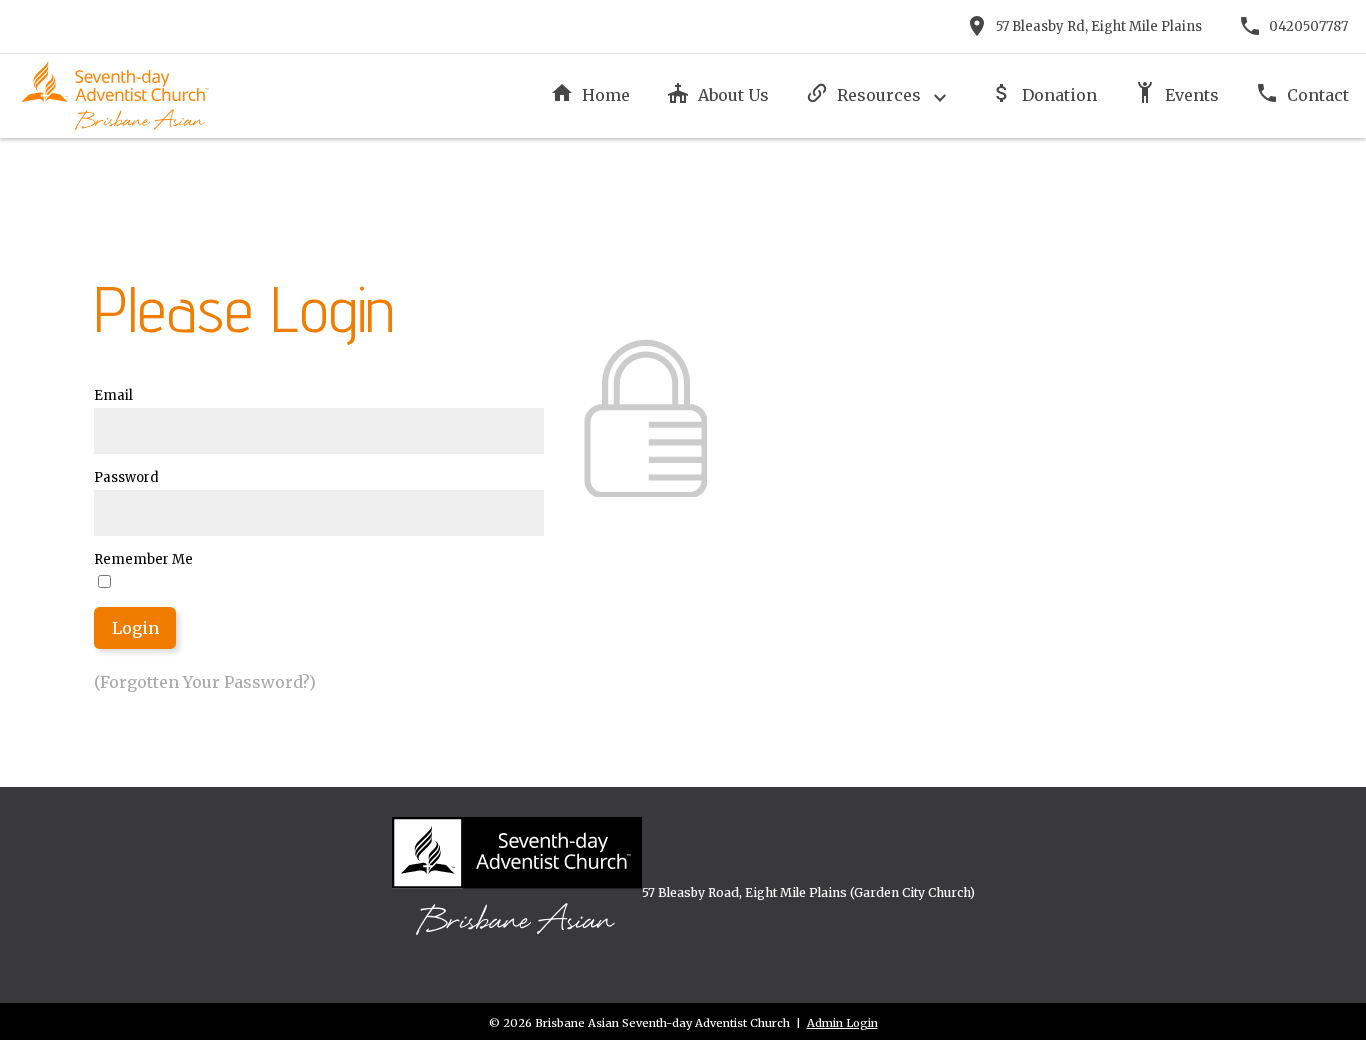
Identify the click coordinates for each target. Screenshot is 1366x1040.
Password (126, 477)
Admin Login (842, 1023)
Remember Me (143, 559)
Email (113, 395)
